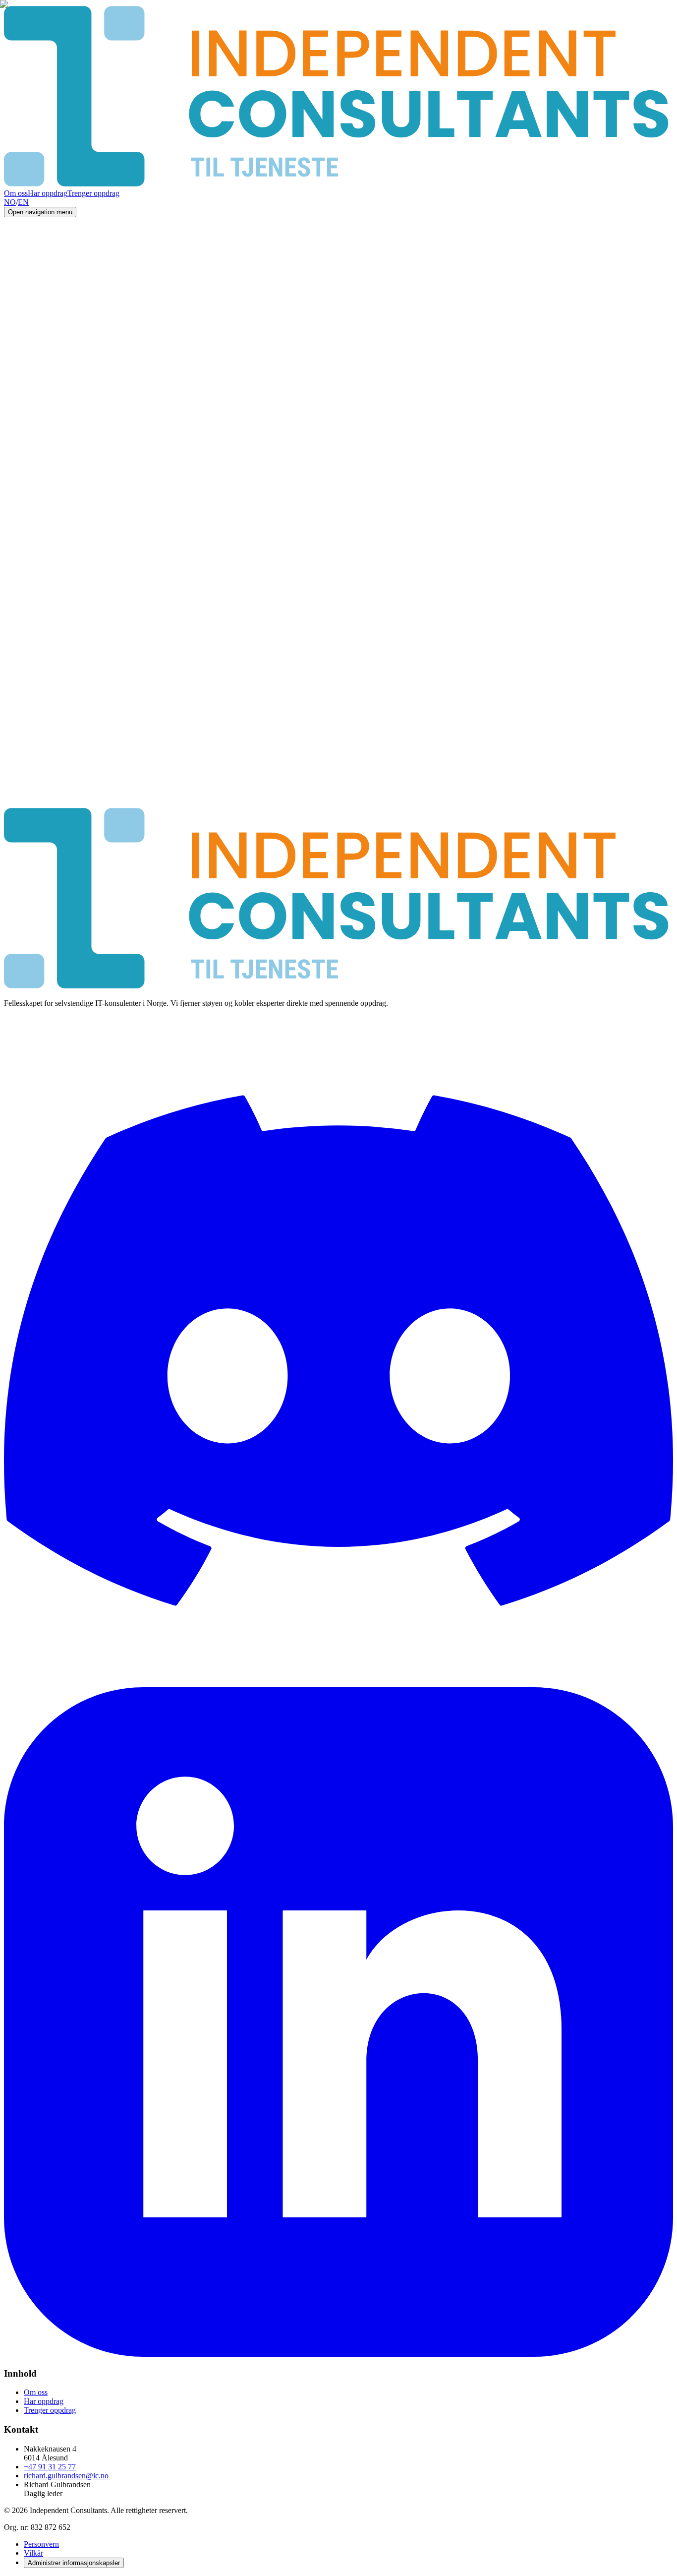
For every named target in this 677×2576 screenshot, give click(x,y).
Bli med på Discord (34, 813)
